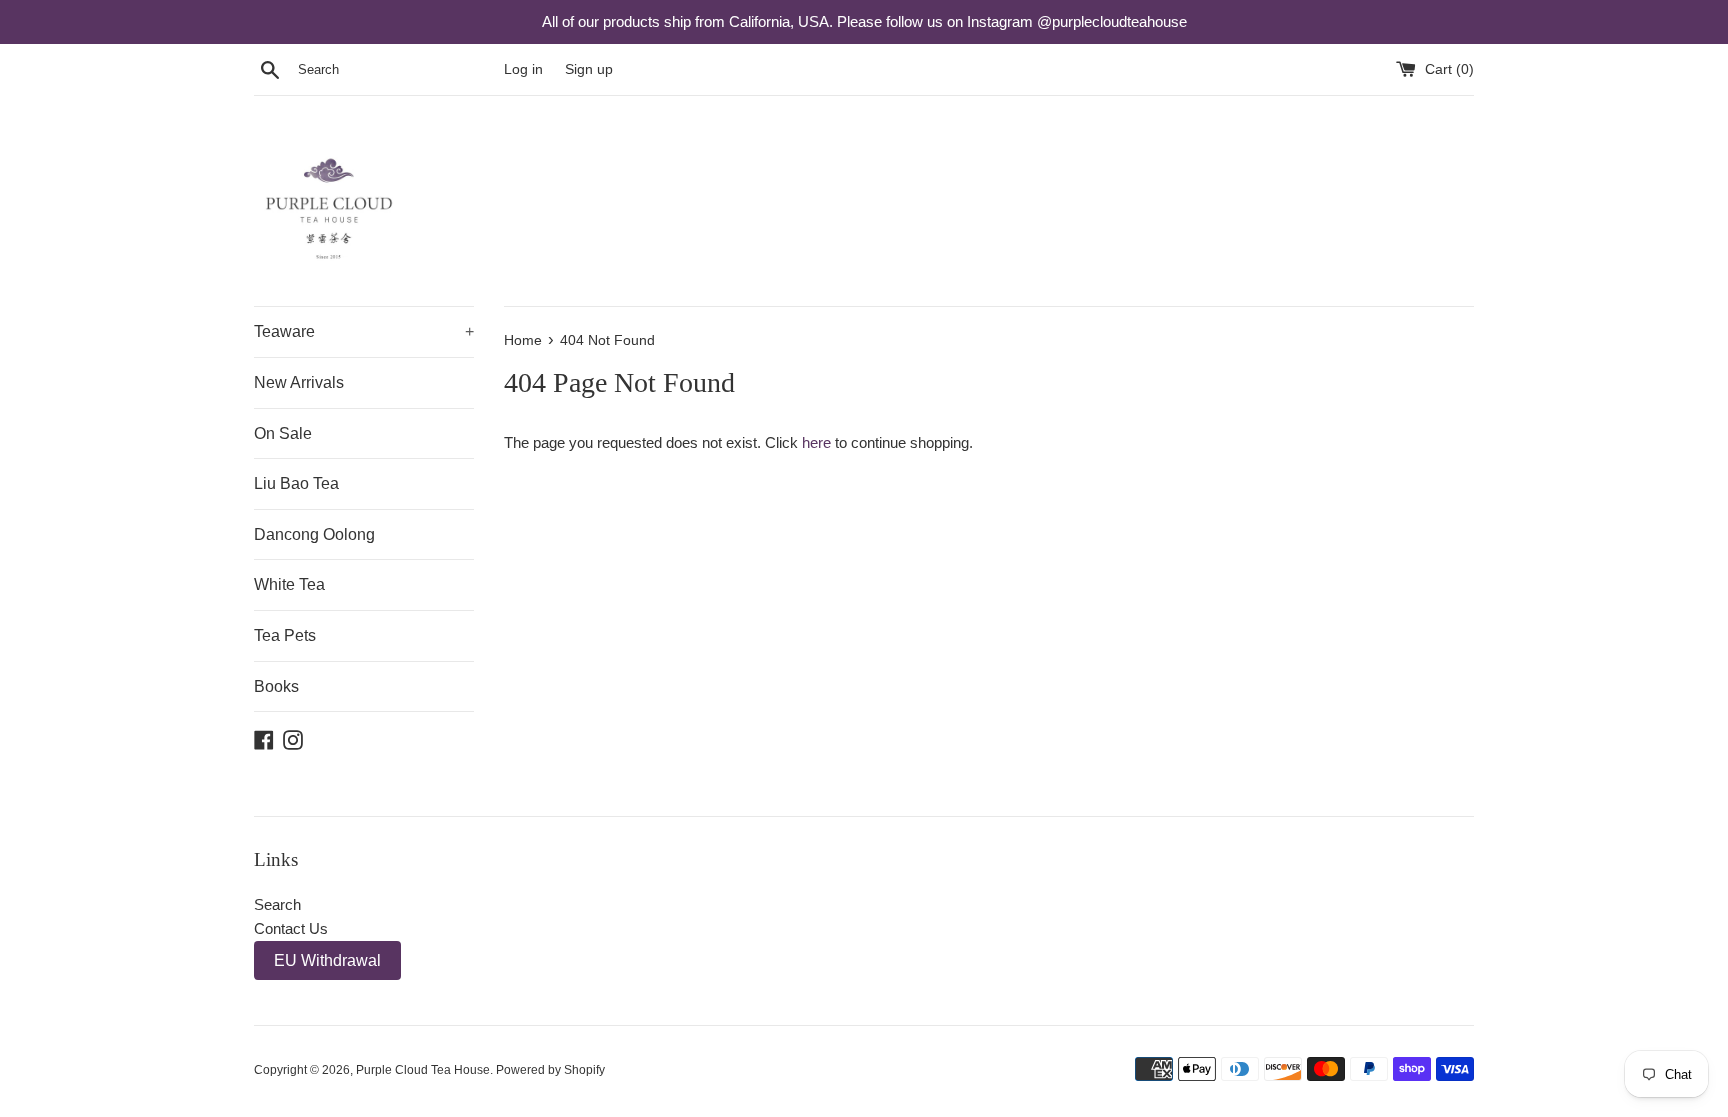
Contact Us (291, 928)
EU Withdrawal (327, 960)
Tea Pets (285, 635)
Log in (523, 69)
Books (276, 686)
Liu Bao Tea (296, 483)
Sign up (589, 69)
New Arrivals (299, 382)
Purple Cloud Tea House (423, 1070)
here (816, 442)
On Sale (283, 433)
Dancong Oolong (314, 534)
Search (277, 904)
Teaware (364, 331)
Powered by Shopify (550, 1070)
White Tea (289, 584)
